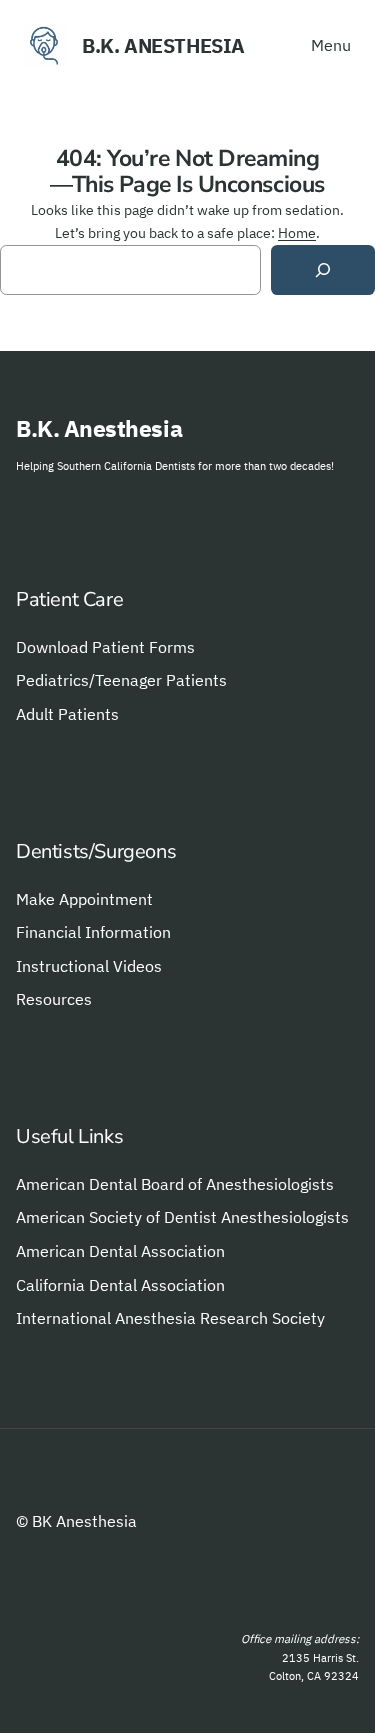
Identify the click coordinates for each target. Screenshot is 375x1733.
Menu (331, 45)
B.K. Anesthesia (163, 45)
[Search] (323, 270)
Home (297, 232)
